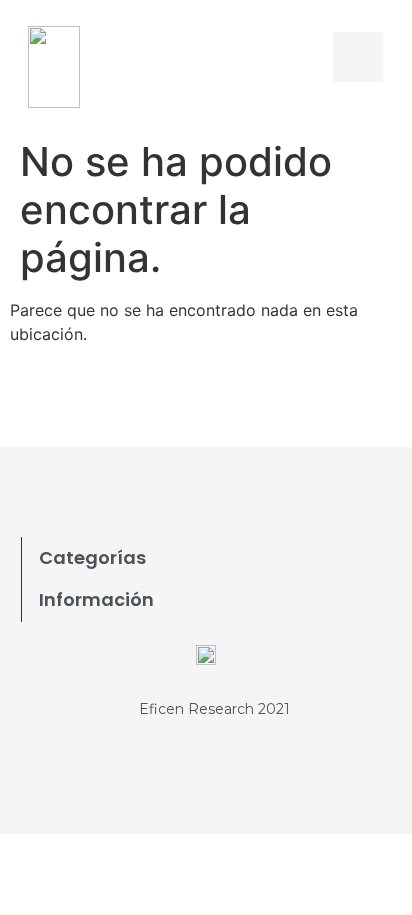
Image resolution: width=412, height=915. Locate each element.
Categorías (92, 557)
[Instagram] (289, 403)
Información (96, 599)
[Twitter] (179, 403)
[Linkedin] (234, 403)
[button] (309, 56)
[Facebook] (124, 403)
